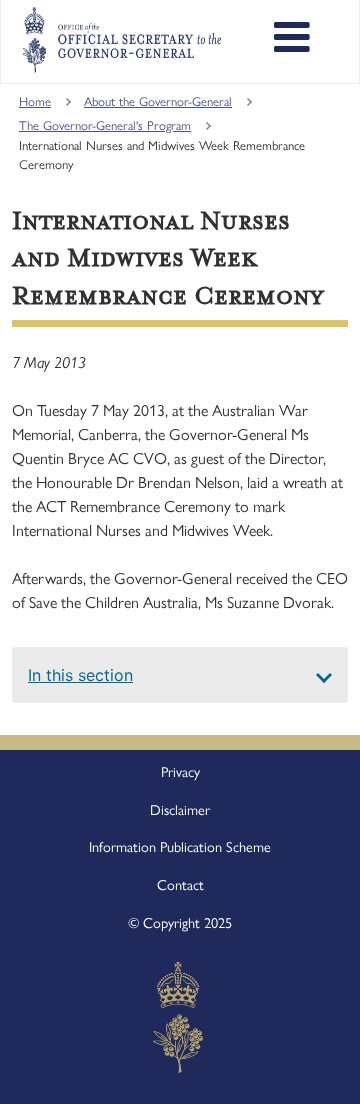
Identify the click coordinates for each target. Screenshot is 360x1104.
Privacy (180, 772)
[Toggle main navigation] (292, 40)
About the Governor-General (158, 101)
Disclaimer (180, 810)
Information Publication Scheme (180, 847)
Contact (180, 885)
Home (35, 101)
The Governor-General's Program (105, 125)
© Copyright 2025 (180, 923)
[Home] (121, 40)
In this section (80, 675)
